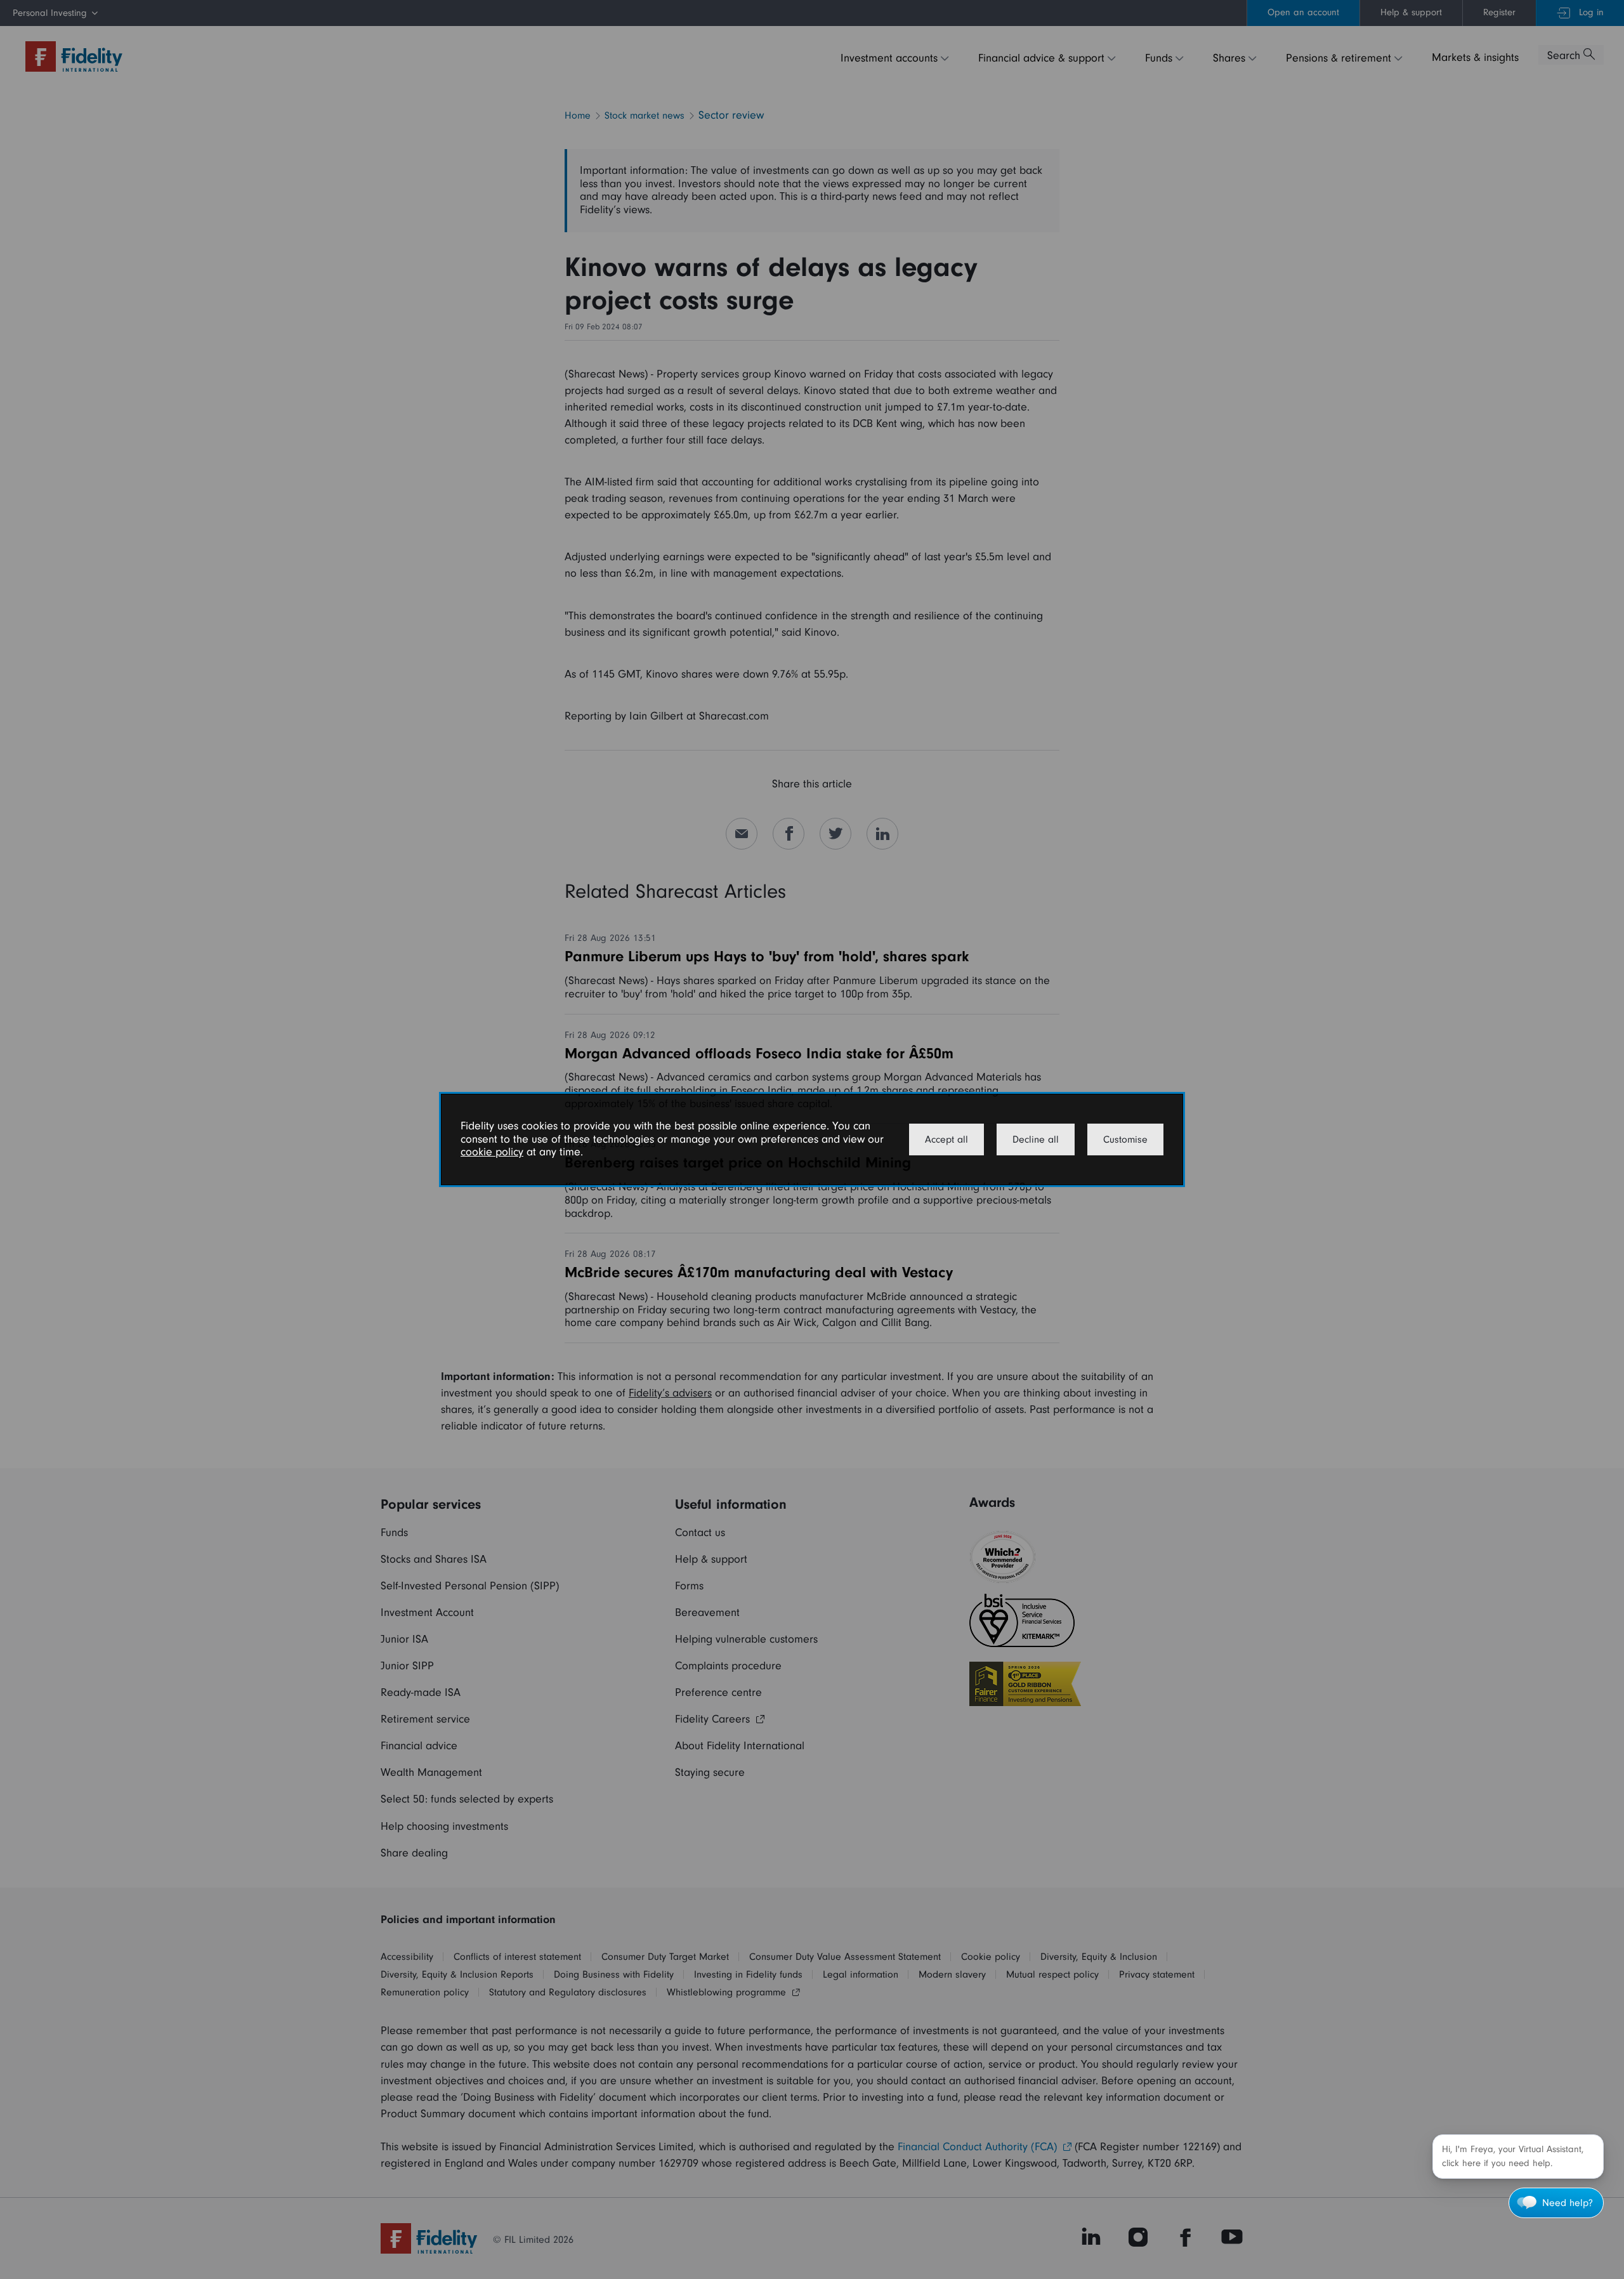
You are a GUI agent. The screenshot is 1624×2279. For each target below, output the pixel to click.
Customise (1125, 1139)
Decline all (1036, 1139)
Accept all (946, 1139)
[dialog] (812, 1139)
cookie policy (492, 1152)
